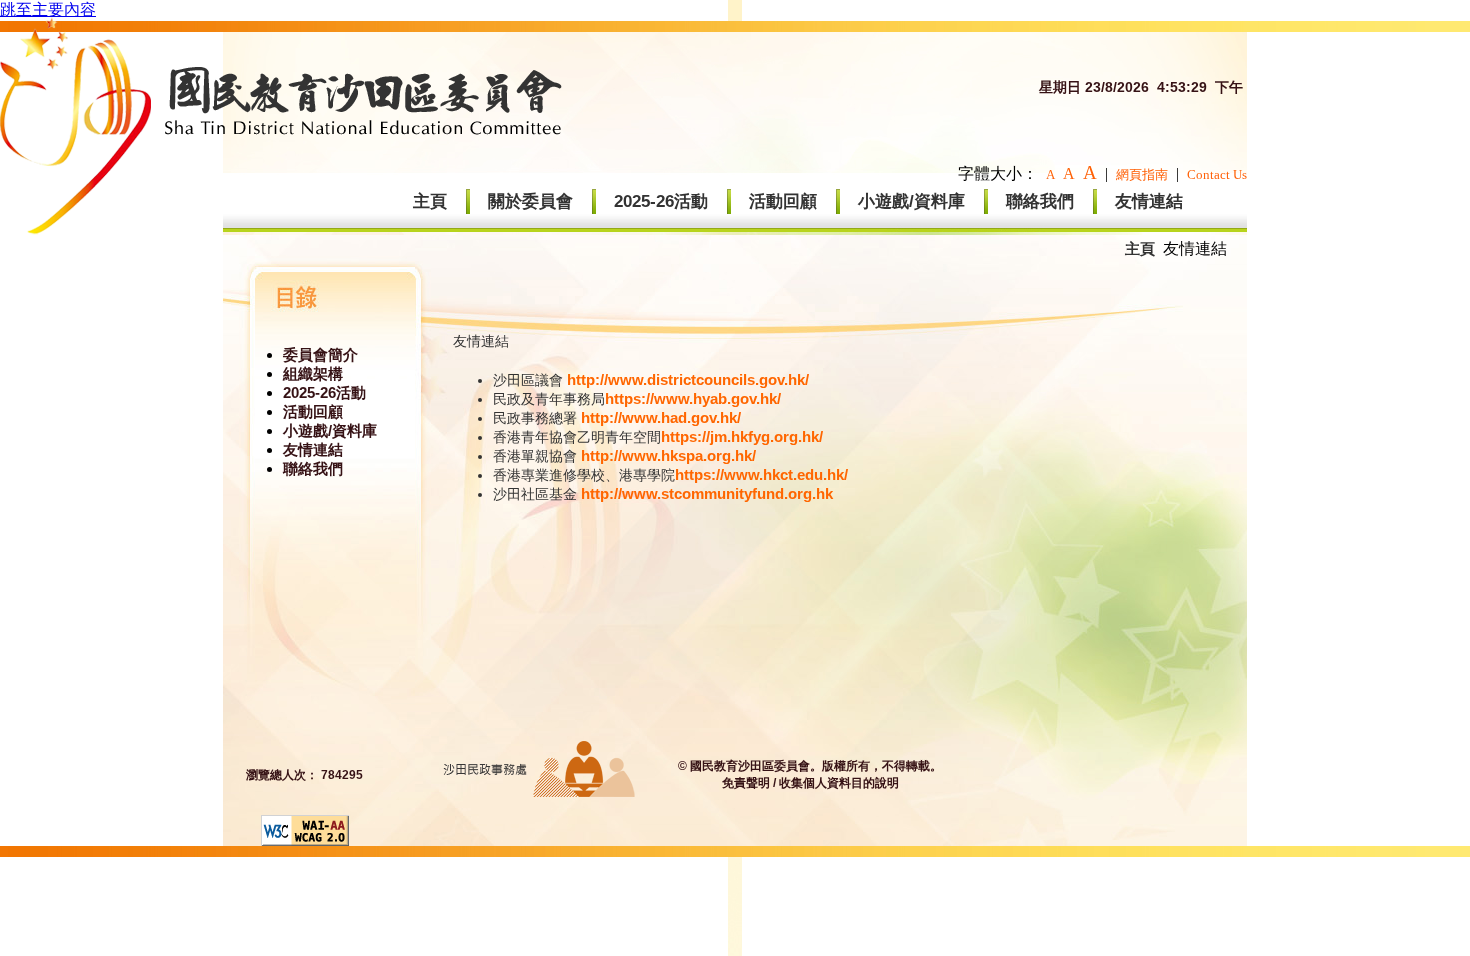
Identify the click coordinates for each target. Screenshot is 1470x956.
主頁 (430, 201)
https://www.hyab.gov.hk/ (693, 398)
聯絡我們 (1040, 201)
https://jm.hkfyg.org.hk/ (742, 436)
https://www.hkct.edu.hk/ (761, 474)
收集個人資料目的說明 (839, 783)
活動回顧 (783, 201)
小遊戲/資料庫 (911, 201)
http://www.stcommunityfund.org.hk (707, 493)
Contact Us (1217, 174)
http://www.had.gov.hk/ (661, 417)
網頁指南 (1142, 174)
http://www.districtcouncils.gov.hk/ (688, 379)
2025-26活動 (661, 201)
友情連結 (1149, 201)
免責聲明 (746, 783)
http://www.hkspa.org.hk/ (668, 455)
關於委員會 (530, 201)
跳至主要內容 (48, 9)
